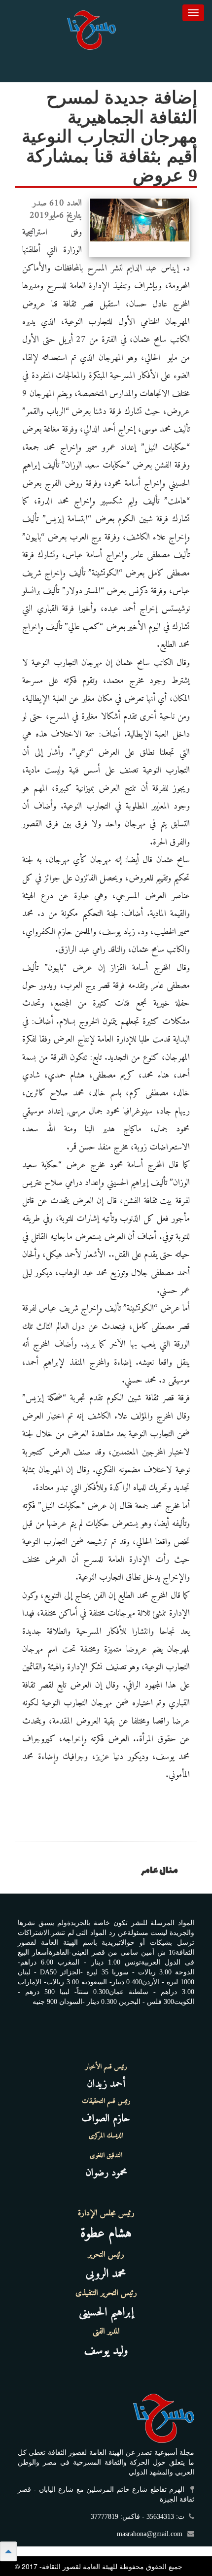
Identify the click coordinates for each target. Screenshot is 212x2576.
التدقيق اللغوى (106, 2156)
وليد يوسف (106, 2351)
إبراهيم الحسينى (106, 2312)
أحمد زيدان (106, 2084)
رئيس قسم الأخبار (106, 2067)
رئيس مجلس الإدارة (106, 2213)
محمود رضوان (106, 2173)
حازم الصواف (106, 2118)
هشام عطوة (106, 2234)
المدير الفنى (106, 2332)
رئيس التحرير (106, 2255)
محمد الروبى (106, 2274)
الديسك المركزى (106, 2136)
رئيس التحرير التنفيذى (106, 2293)
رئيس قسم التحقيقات (106, 2101)
